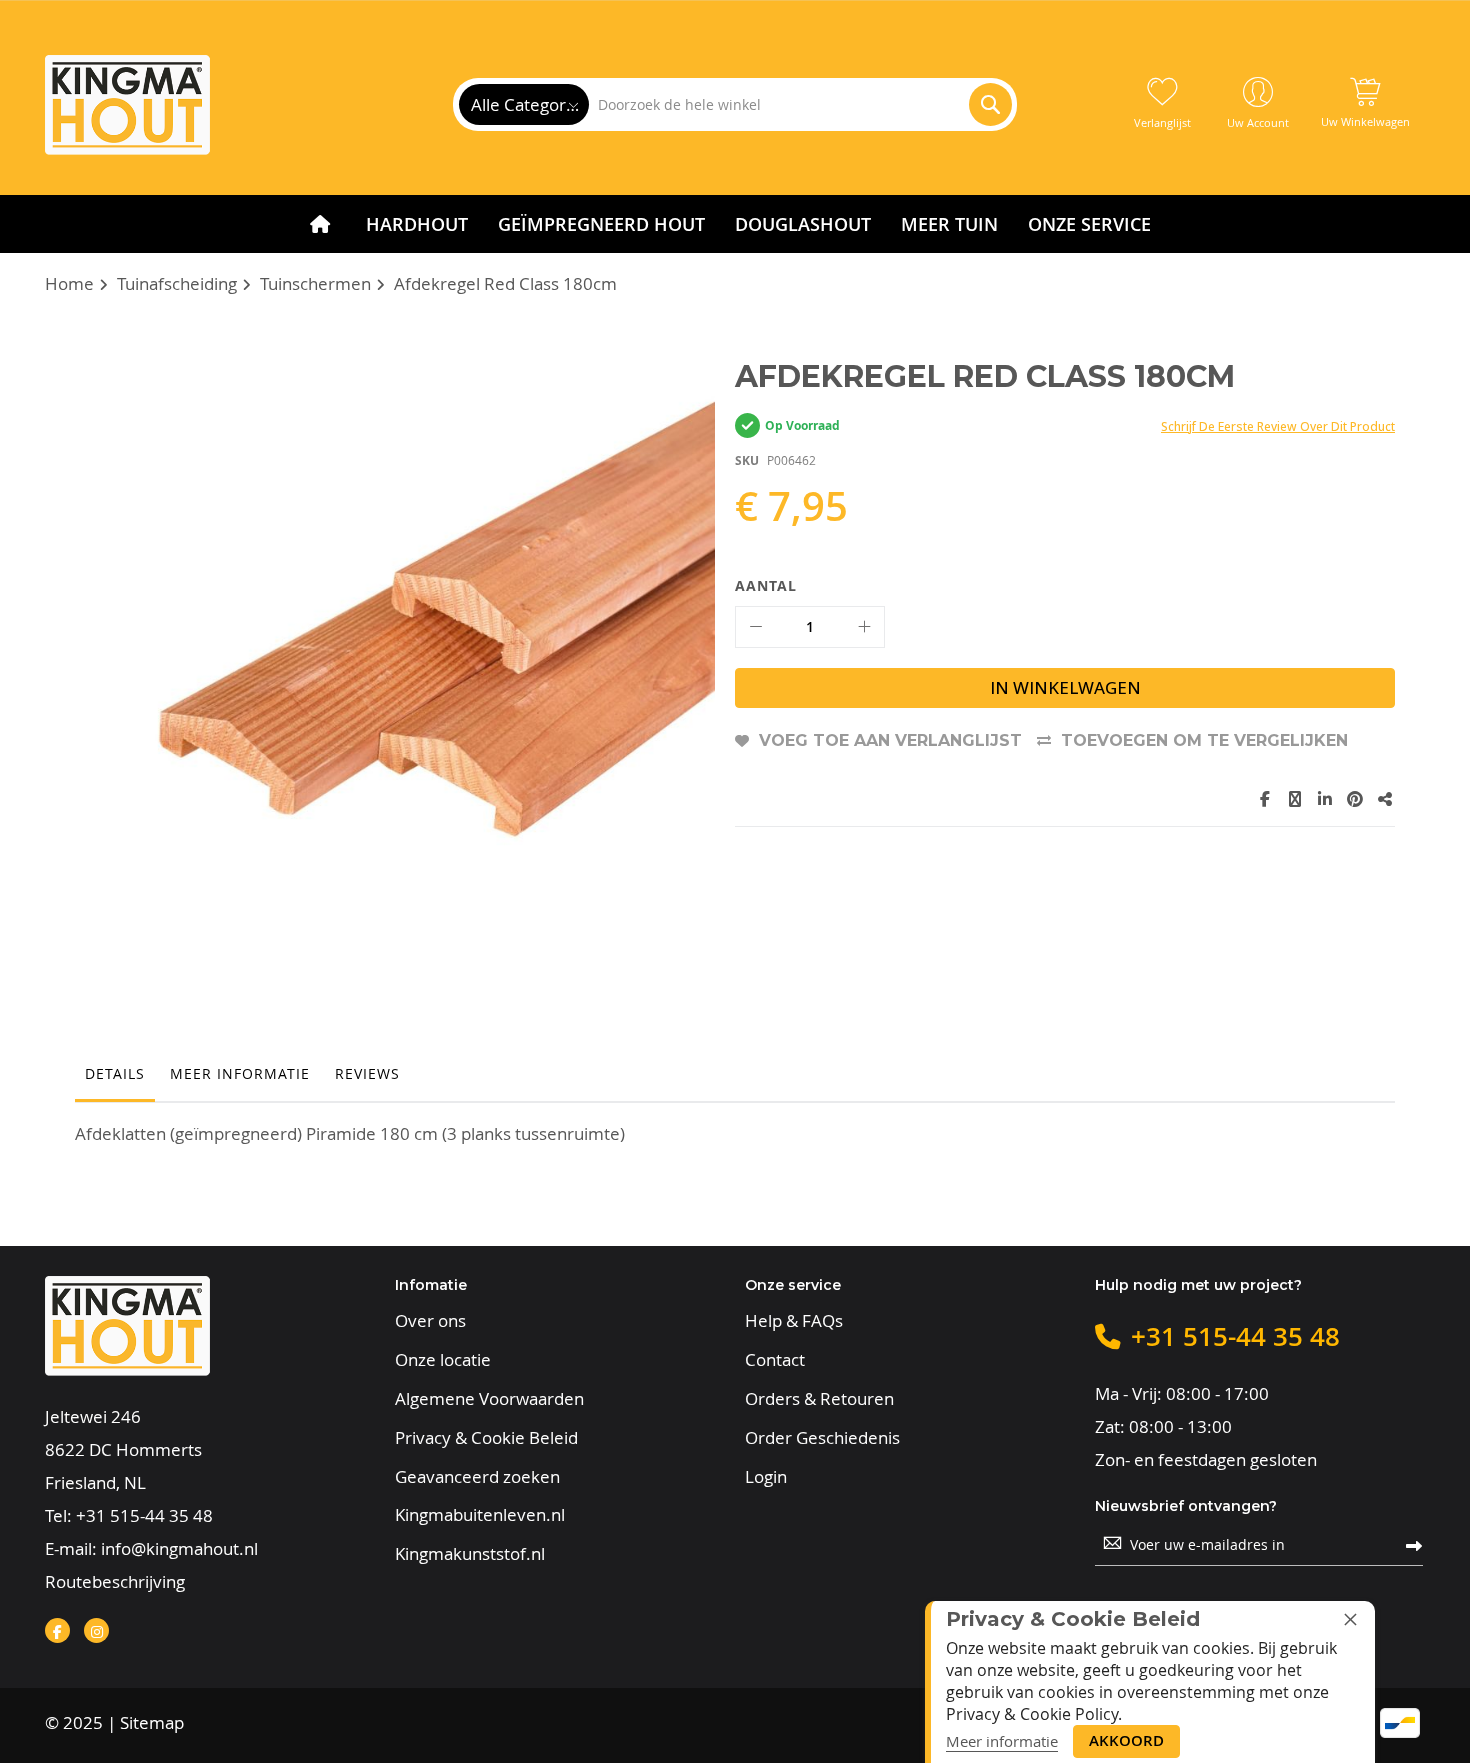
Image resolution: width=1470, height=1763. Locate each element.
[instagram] (96, 1630)
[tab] (115, 1079)
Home (69, 283)
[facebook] (57, 1630)
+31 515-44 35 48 (144, 1515)
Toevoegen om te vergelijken (1204, 740)
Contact (775, 1360)
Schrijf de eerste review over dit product (1278, 426)
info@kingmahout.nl (179, 1548)
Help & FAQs (794, 1321)
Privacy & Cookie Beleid (486, 1438)
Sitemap (152, 1722)
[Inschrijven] (1414, 1545)
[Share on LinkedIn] (1325, 799)
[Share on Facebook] (1265, 799)
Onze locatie (443, 1360)
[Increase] (864, 627)
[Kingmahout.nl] (127, 105)
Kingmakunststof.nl (470, 1554)
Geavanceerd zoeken (477, 1477)
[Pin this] (1355, 799)
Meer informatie (240, 1073)
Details (115, 1073)
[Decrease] (756, 627)
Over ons (430, 1321)
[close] (1350, 1619)
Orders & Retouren (819, 1399)
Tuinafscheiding (177, 283)
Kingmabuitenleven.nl (480, 1515)
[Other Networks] (1385, 799)
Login (766, 1477)
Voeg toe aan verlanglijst (890, 740)
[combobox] (799, 104)
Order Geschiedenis (822, 1438)
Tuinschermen (315, 283)
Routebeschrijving (115, 1581)
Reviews (367, 1073)
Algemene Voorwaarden (489, 1399)
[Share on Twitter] (1295, 799)
